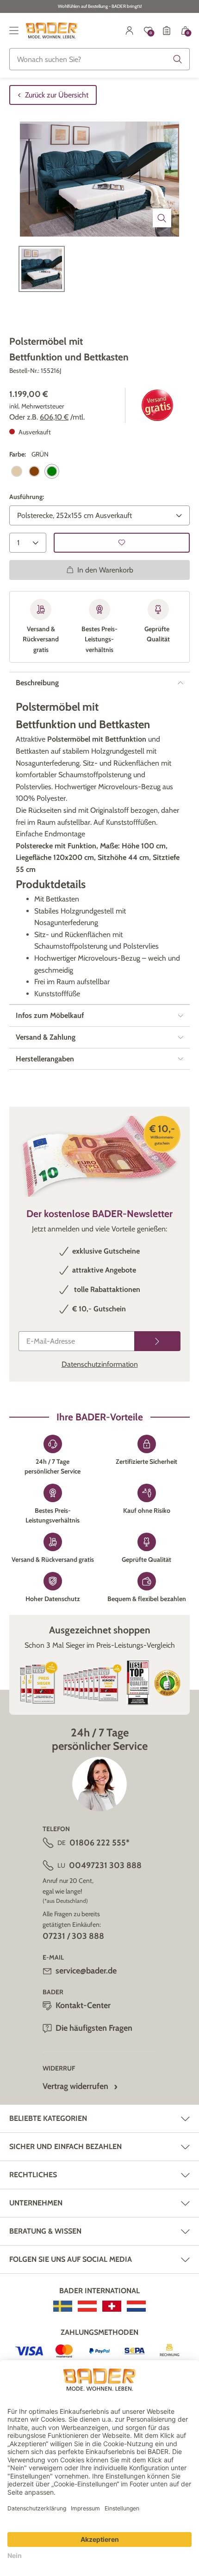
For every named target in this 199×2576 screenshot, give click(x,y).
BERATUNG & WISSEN (45, 2231)
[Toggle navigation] (14, 30)
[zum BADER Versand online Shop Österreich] (87, 2306)
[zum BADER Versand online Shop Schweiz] (112, 2306)
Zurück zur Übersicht (57, 95)
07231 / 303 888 (73, 1936)
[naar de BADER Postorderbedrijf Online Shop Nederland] (136, 2306)
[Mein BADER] (130, 30)
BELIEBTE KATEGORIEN (48, 2118)
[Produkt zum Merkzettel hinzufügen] (122, 543)
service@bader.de (86, 1971)
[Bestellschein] (167, 30)
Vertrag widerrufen (75, 2086)
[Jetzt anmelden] (157, 1341)
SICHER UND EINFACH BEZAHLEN (65, 2147)
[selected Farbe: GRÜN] (52, 471)
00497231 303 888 (105, 1865)
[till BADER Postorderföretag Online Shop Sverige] (63, 2306)
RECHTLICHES (33, 2175)
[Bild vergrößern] (162, 218)
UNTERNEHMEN (36, 2203)
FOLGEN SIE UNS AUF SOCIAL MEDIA (71, 2259)
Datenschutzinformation (100, 1364)
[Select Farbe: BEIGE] (17, 471)
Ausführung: (27, 497)
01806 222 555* (99, 1843)
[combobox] (99, 59)
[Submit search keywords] (178, 59)
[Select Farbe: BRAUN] (34, 471)
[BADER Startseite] (52, 30)
